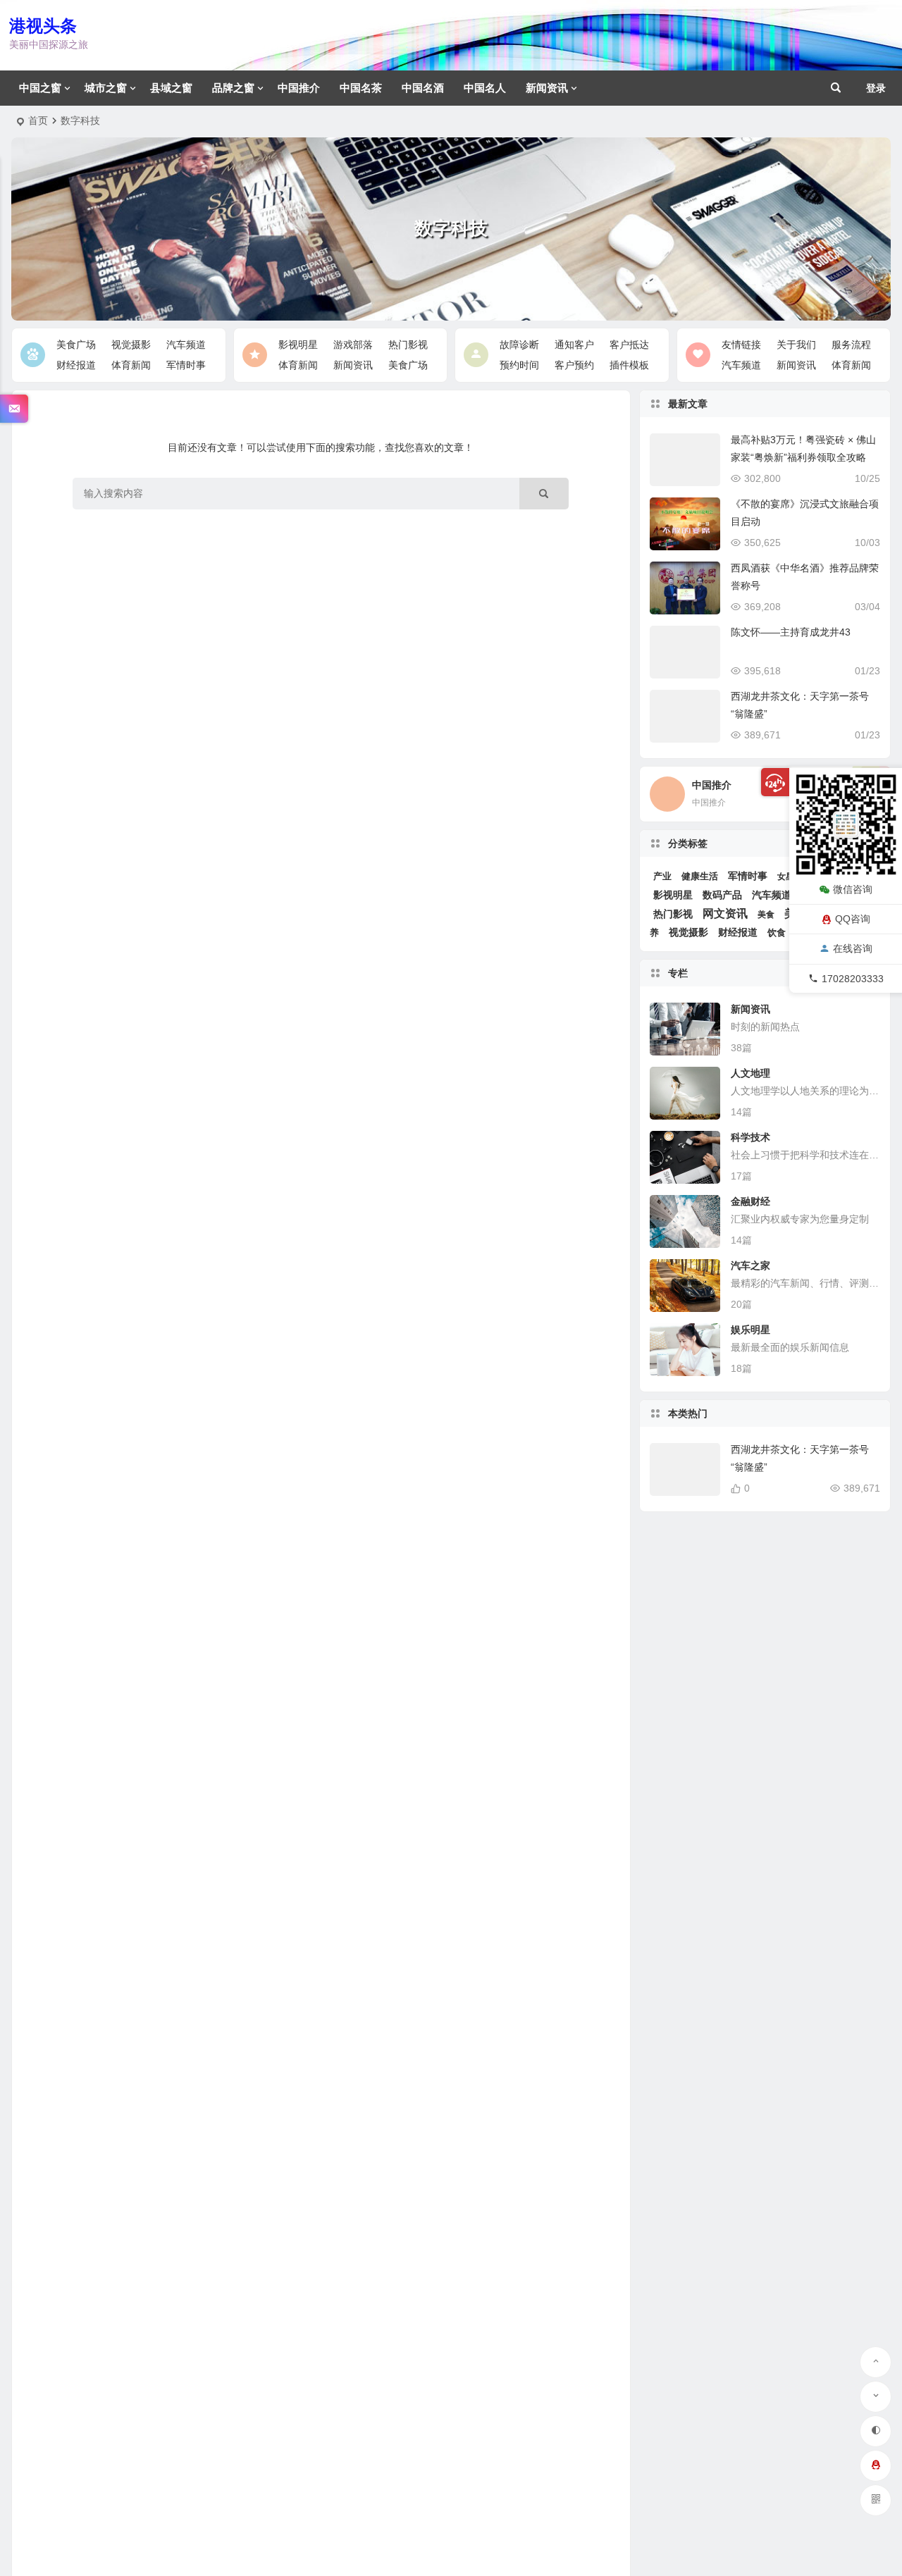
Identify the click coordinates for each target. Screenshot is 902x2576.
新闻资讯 (547, 88)
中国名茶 (361, 88)
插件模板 (629, 365)
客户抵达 (629, 345)
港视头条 (43, 26)
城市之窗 (106, 88)
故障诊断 (519, 345)
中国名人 (485, 88)
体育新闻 (131, 365)
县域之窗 (171, 88)
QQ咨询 (853, 919)
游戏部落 (353, 345)
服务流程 (851, 345)
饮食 (777, 933)
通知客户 (574, 345)
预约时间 (519, 365)
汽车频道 (186, 345)
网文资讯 (725, 914)
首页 (38, 120)
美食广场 (76, 345)
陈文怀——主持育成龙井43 (791, 632)
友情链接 (741, 345)
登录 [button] (876, 88)
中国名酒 (423, 88)
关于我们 (796, 345)
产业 (662, 876)
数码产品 (722, 895)
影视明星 (298, 345)
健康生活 (700, 876)
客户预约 (574, 365)
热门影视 (408, 345)
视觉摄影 (131, 345)
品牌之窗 (233, 88)
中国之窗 (40, 88)
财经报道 (76, 365)
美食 (766, 915)
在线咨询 (853, 948)
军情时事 (186, 365)
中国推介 (299, 88)
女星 (786, 877)
